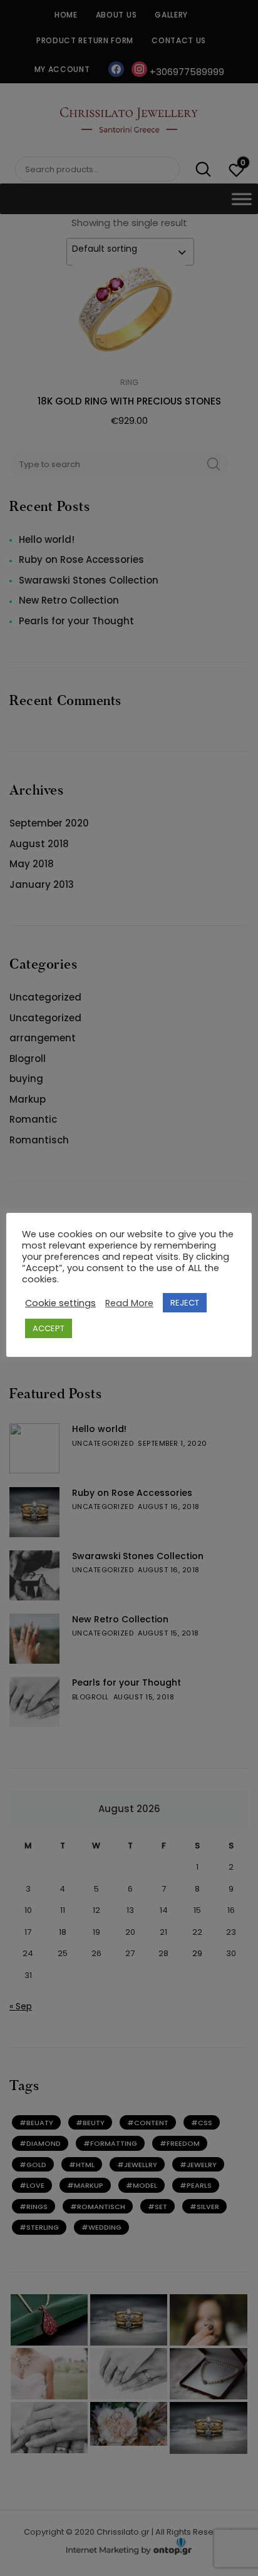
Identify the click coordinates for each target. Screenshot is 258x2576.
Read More (129, 1303)
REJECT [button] (185, 1303)
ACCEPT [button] (49, 1328)
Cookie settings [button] (60, 1303)
